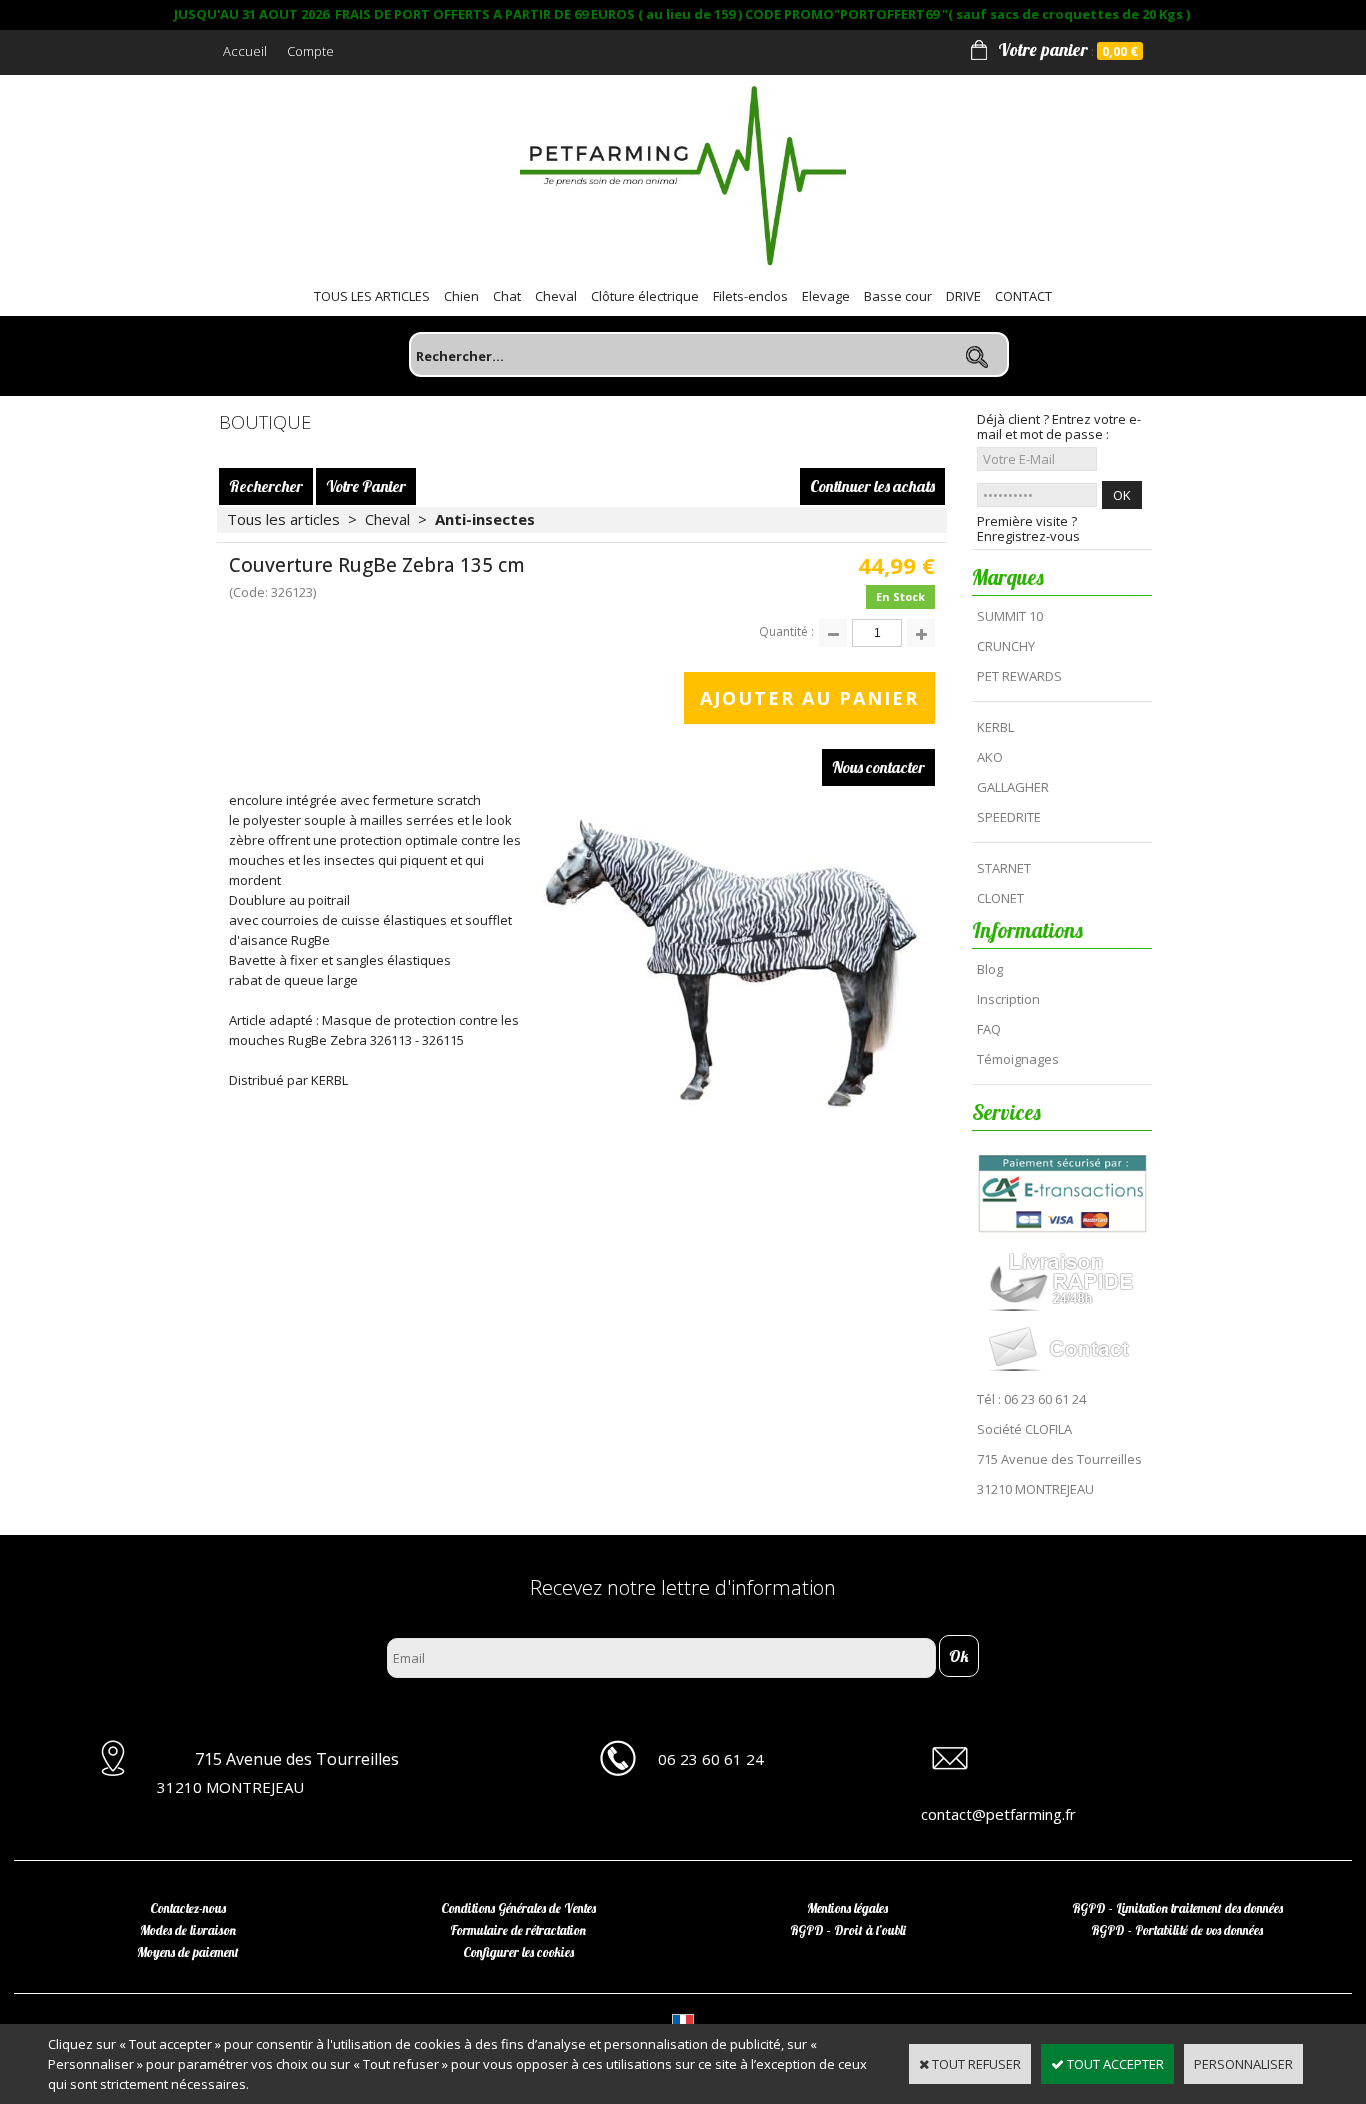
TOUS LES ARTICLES (372, 296)
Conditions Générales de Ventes (518, 1908)
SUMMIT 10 (1010, 616)
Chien (461, 296)
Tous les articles (283, 519)
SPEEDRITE (1009, 817)
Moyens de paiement (188, 1952)
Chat (507, 296)
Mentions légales (847, 1908)
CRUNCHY (1006, 646)
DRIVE (963, 296)
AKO (990, 757)
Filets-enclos (750, 296)
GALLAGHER (1013, 787)
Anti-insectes (485, 519)
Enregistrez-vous (1028, 536)
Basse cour (898, 296)
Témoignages (1018, 1059)
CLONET (1000, 898)
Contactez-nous (188, 1908)
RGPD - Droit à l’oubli (848, 1930)
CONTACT (1023, 296)
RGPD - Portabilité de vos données (1177, 1930)
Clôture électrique (645, 296)
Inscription (1008, 999)
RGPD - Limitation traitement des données (1177, 1908)
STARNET (1004, 868)
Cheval (556, 296)
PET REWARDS (1019, 676)
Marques (1008, 577)
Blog (990, 969)
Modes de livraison (188, 1930)
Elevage (826, 296)
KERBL (995, 727)
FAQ (989, 1029)
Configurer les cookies (518, 1952)
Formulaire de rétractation (518, 1930)
